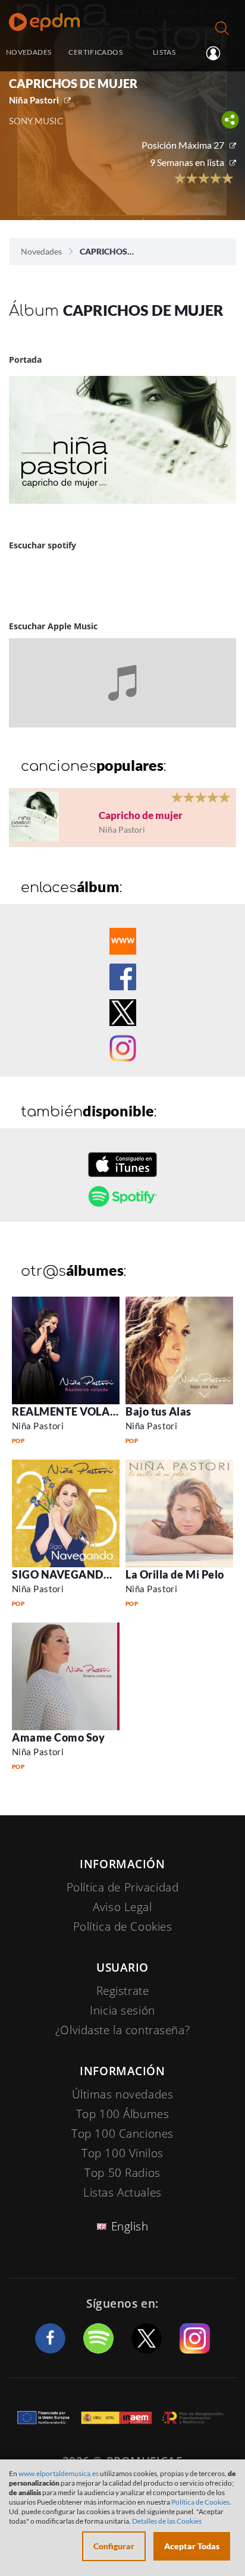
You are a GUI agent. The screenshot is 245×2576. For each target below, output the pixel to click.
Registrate (123, 1991)
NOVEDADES (29, 52)
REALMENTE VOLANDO (73, 1411)
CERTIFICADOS (95, 52)
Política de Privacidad (123, 1887)
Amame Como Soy (59, 1737)
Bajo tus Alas (158, 1411)
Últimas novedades (123, 2094)
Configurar (114, 2546)
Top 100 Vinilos (122, 2153)
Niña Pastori (34, 100)
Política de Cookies (123, 1926)
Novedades (41, 251)
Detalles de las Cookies (167, 2521)
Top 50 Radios (122, 2173)
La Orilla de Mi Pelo (175, 1574)
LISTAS (164, 52)
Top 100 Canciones (122, 2133)
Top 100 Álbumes (123, 2114)
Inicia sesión (218, 53)
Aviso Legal (122, 1907)
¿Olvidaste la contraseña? (122, 2030)
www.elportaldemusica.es (59, 2473)
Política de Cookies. (201, 2502)
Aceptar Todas (192, 2546)
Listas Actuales (122, 2192)
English (130, 2226)
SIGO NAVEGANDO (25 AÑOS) (89, 1574)
